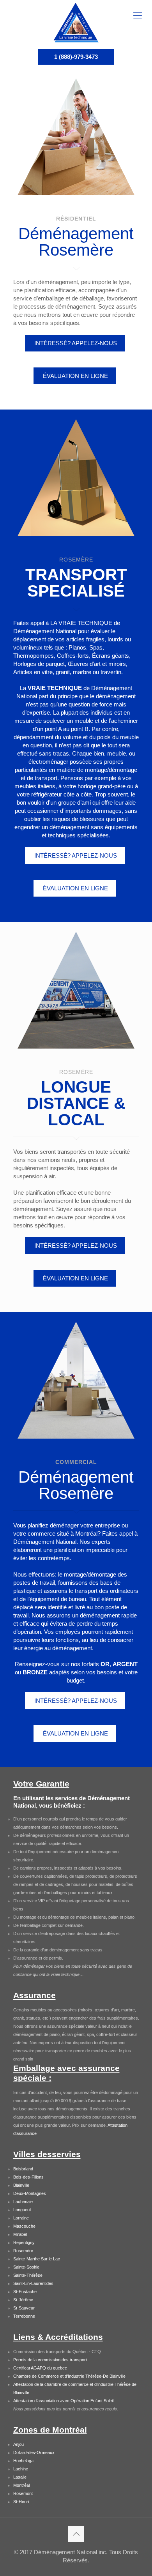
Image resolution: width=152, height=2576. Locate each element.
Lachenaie (23, 2202)
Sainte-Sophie (26, 2267)
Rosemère (23, 2251)
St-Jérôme (23, 2300)
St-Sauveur (24, 2308)
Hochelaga (23, 2461)
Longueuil (22, 2210)
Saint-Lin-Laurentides (33, 2283)
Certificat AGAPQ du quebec (40, 2368)
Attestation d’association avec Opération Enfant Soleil (63, 2401)
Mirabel (20, 2234)
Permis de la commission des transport (50, 2360)
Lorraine (21, 2218)
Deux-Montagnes (30, 2193)
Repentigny (24, 2242)
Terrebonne (24, 2316)
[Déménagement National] (76, 22)
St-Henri (21, 2502)
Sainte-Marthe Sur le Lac (37, 2259)
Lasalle (20, 2477)
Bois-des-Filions (28, 2177)
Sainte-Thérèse (28, 2275)
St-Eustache (25, 2292)
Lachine (21, 2469)
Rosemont (23, 2493)
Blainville (21, 2185)
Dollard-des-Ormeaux (34, 2452)
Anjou (19, 2444)
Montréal (21, 2485)
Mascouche (24, 2226)
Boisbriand (23, 2169)
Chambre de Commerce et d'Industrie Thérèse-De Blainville (69, 2376)
